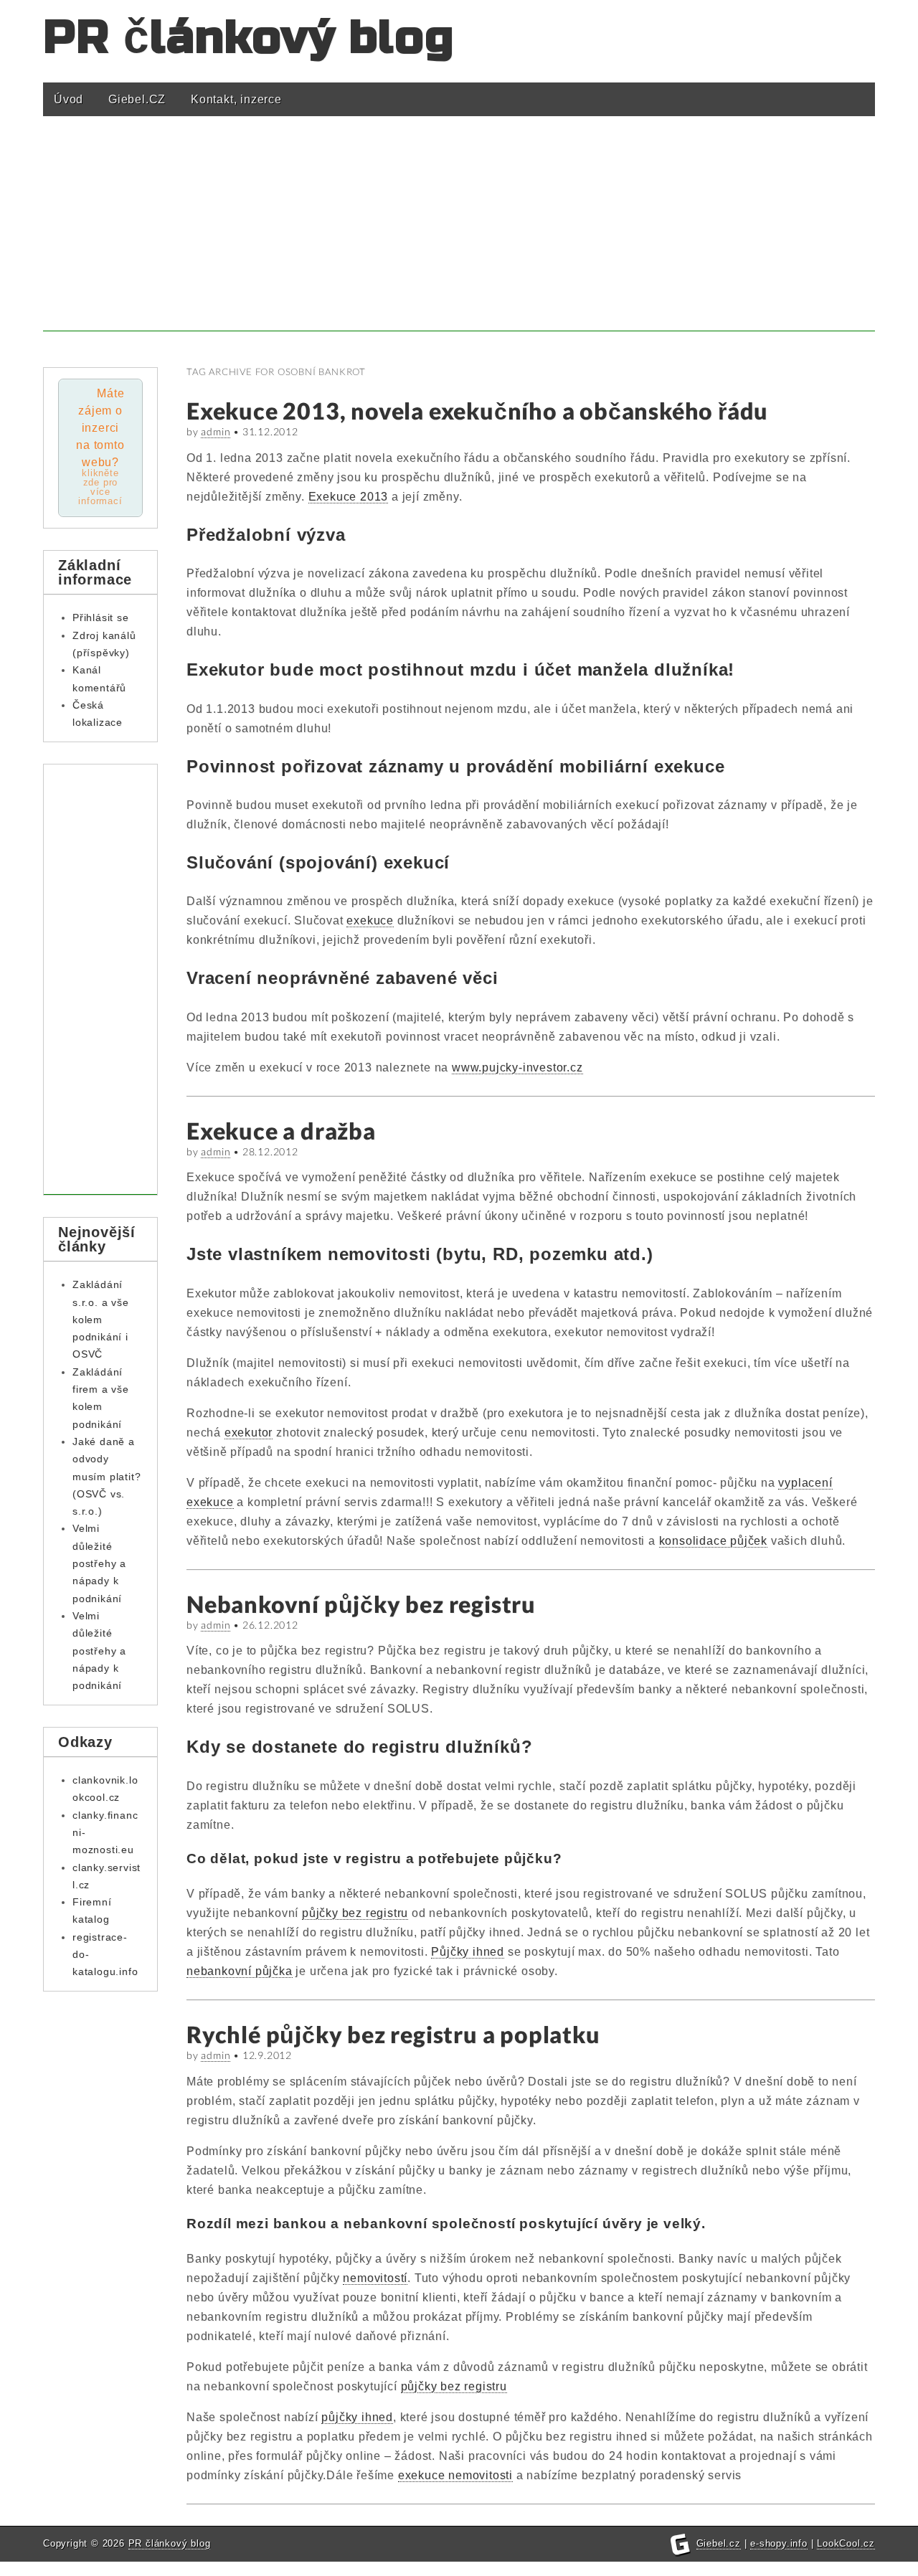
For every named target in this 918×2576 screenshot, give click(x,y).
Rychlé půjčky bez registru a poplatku (393, 2034)
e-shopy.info (779, 2543)
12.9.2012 (267, 2055)
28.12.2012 (270, 1151)
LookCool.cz (846, 2543)
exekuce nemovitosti (455, 2475)
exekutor (249, 1433)
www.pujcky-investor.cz (517, 1067)
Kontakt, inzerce (236, 99)
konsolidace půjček (713, 1541)
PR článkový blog (249, 38)
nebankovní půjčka (240, 1971)
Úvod (68, 99)
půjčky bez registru (355, 1913)
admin (216, 431)
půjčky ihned (357, 2417)
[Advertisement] (459, 231)
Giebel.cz (719, 2543)
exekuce (370, 920)
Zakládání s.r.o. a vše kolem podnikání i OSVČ (101, 1319)
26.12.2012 (270, 1625)
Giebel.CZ (137, 99)
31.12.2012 (270, 431)
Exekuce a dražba (281, 1131)
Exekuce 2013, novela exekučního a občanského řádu (477, 411)
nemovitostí (375, 2278)
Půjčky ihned (468, 1952)
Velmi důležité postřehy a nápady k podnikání (99, 1563)
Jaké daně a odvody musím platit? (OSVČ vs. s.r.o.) (107, 1476)
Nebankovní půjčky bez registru (361, 1604)
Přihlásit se (101, 617)
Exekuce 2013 (349, 497)
